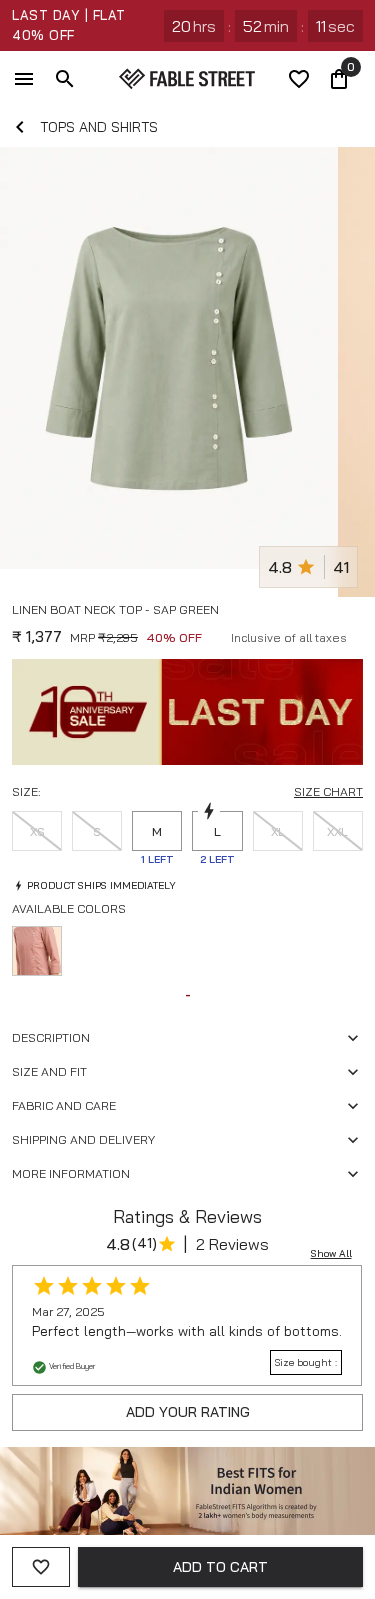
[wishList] (299, 79)
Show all (331, 1253)
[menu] (24, 79)
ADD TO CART (220, 1567)
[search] (65, 79)
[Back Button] (20, 127)
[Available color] (37, 951)
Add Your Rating (188, 1412)
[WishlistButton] (355, 634)
